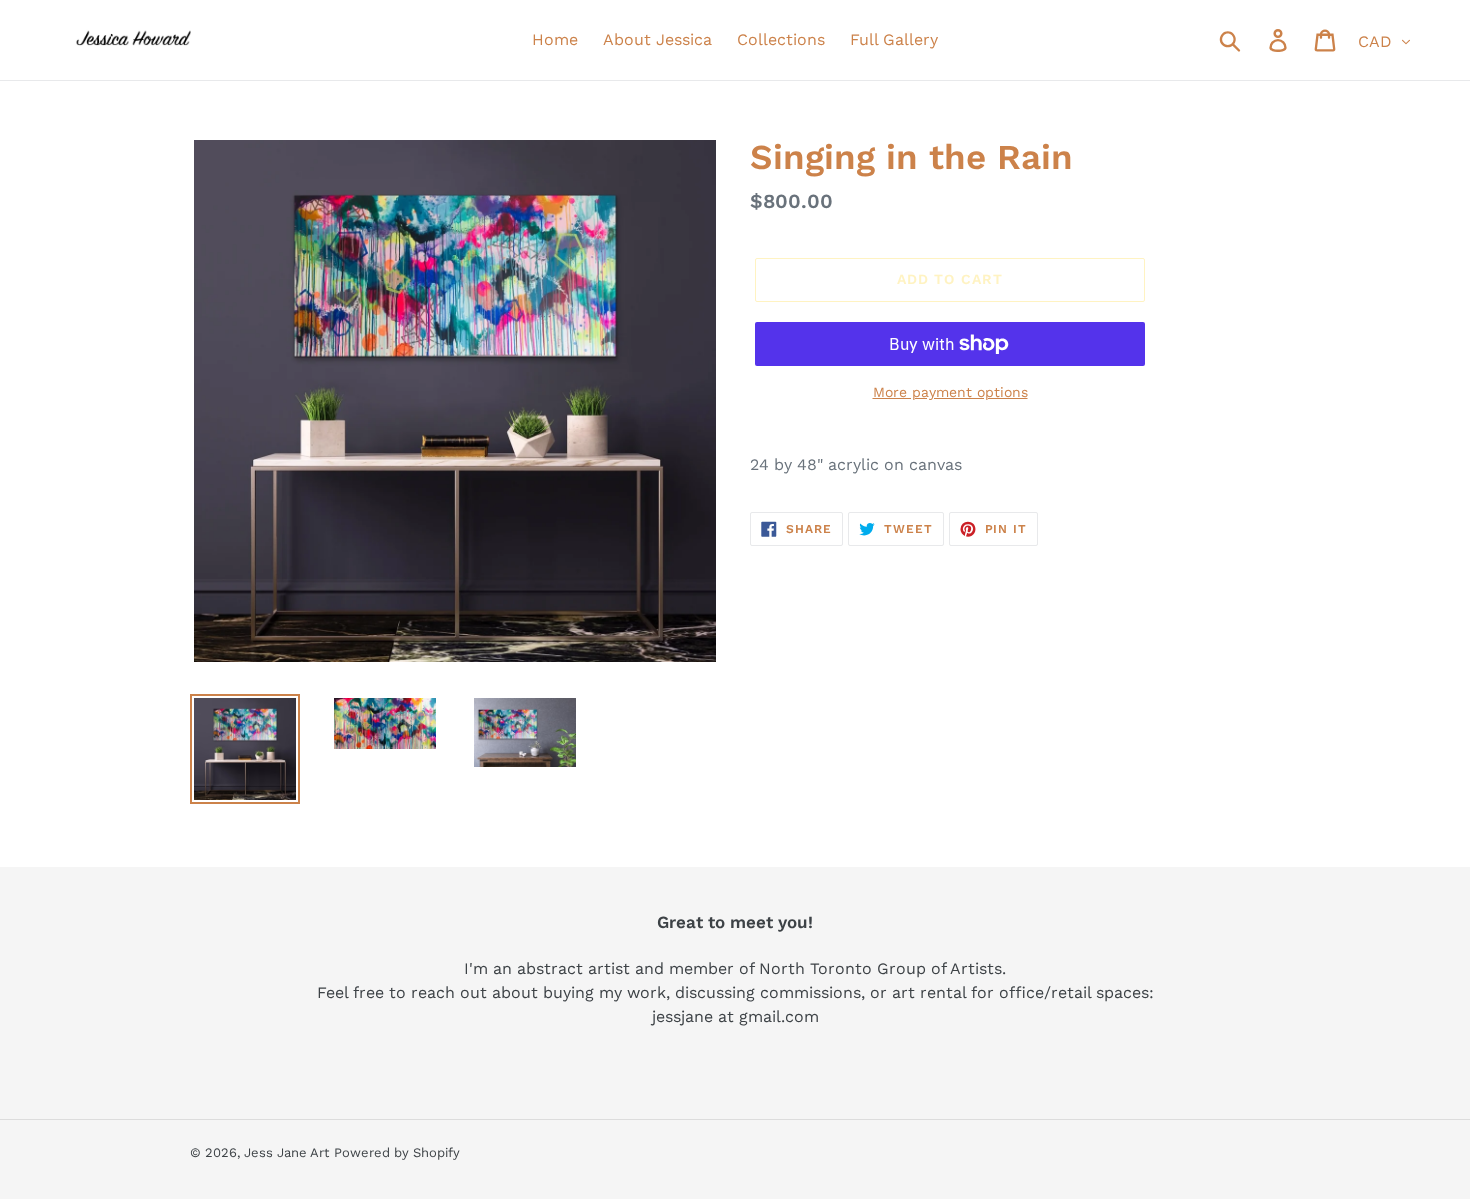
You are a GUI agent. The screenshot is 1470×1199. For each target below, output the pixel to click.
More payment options (950, 392)
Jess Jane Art (286, 1152)
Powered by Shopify (397, 1152)
